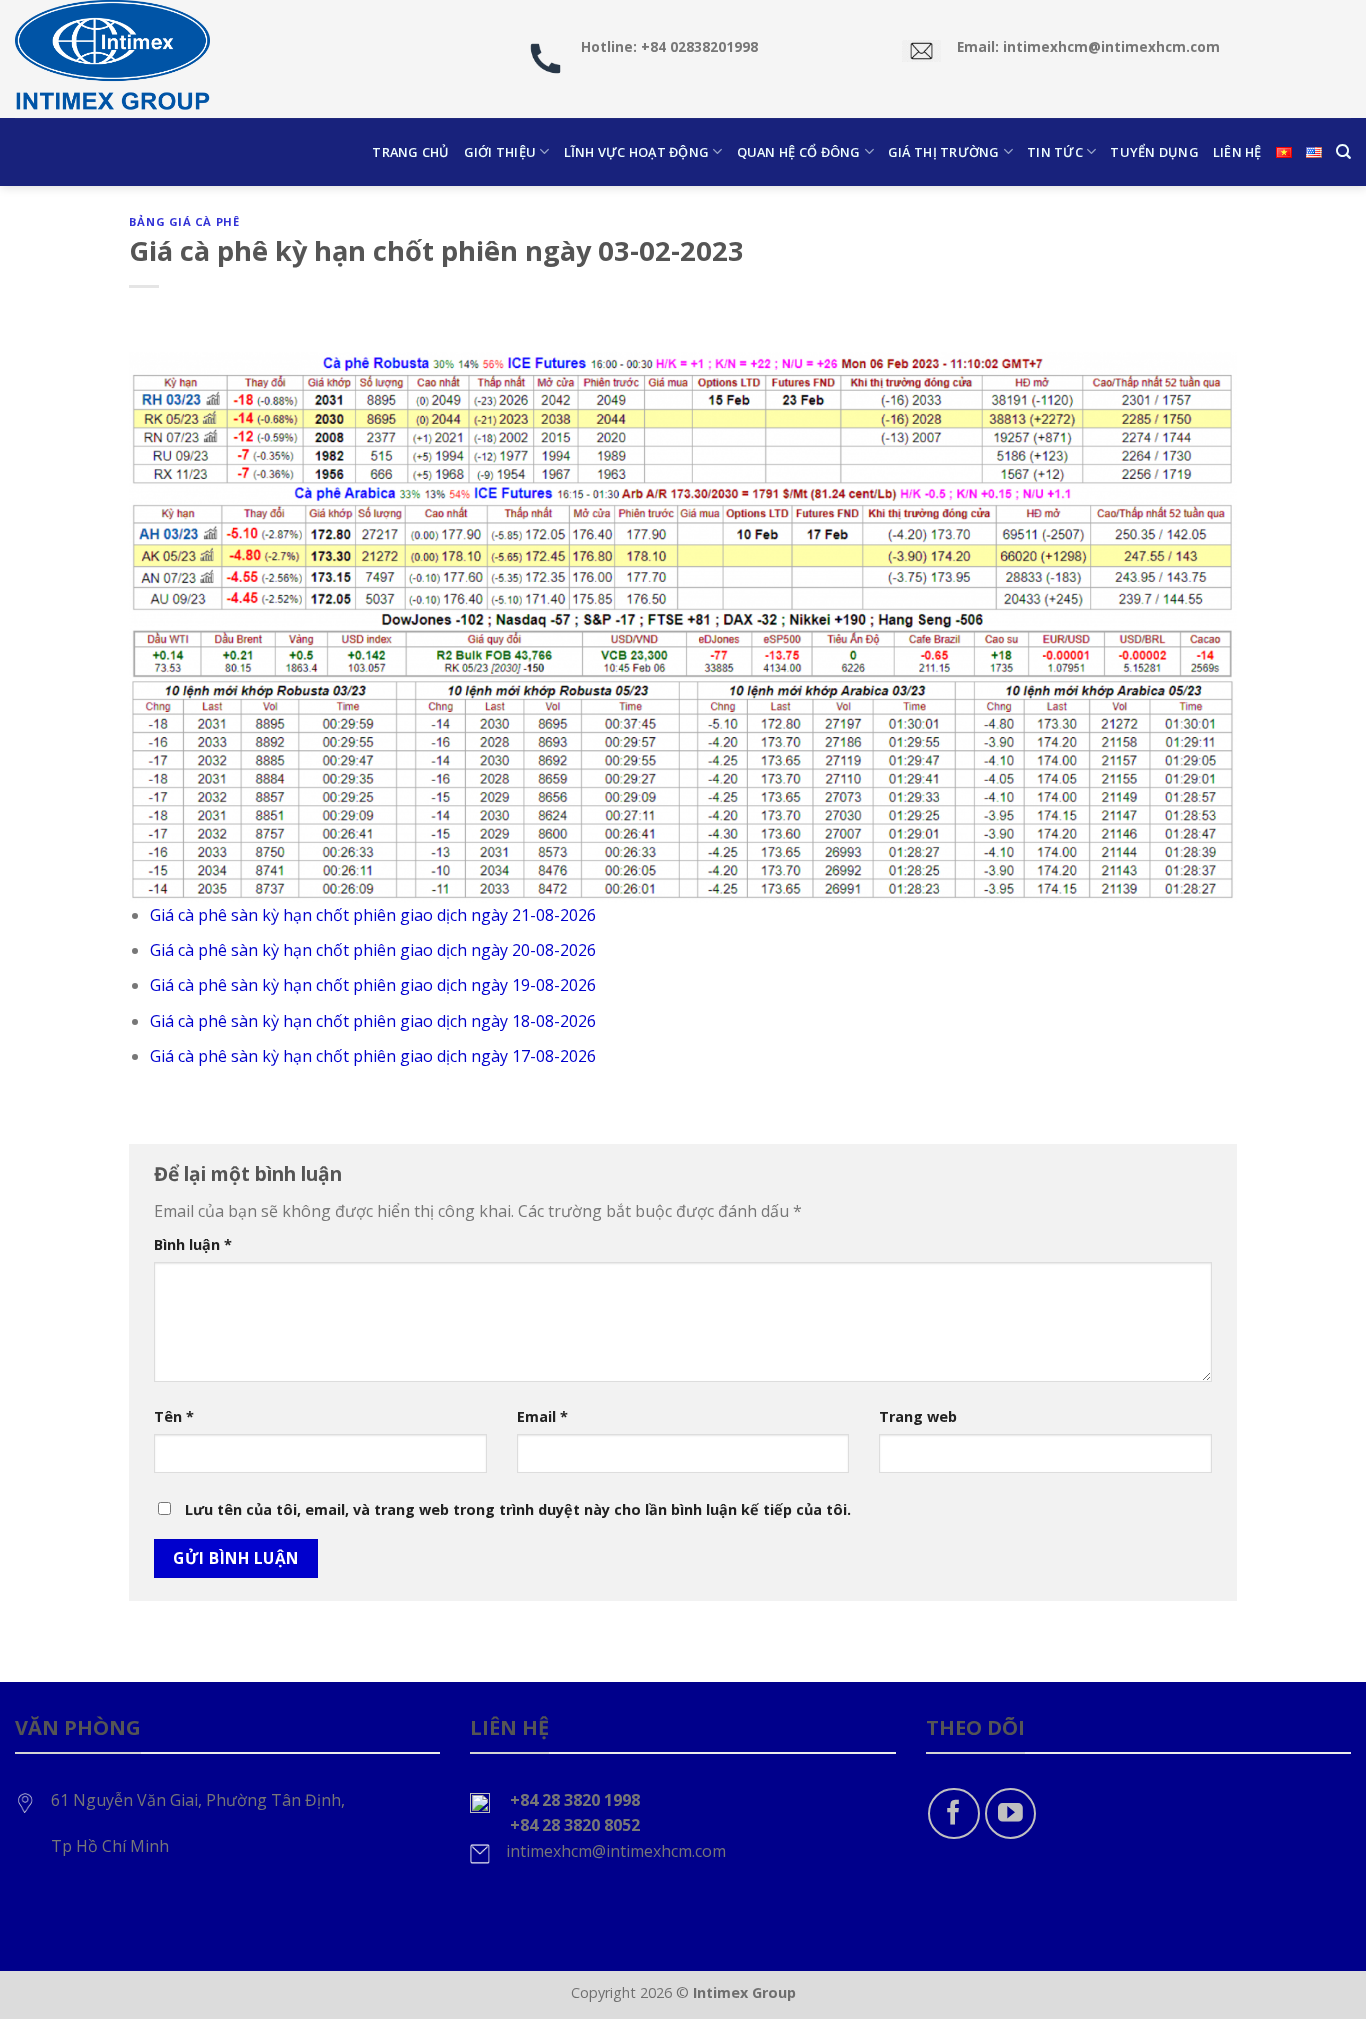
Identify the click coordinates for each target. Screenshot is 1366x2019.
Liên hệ (1237, 152)
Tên (174, 1416)
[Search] (1343, 152)
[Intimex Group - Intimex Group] (115, 59)
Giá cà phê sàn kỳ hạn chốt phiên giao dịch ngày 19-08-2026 (373, 985)
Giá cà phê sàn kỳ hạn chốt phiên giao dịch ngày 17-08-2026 (373, 1056)
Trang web (918, 1416)
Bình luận (193, 1244)
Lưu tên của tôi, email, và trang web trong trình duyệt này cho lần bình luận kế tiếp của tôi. (518, 1509)
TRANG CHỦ (410, 152)
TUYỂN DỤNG (1154, 152)
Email (542, 1416)
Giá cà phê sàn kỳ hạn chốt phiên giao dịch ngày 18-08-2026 (373, 1021)
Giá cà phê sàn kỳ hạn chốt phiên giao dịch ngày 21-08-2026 (373, 915)
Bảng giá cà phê (184, 221)
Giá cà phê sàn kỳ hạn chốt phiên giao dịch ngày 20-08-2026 (373, 950)
